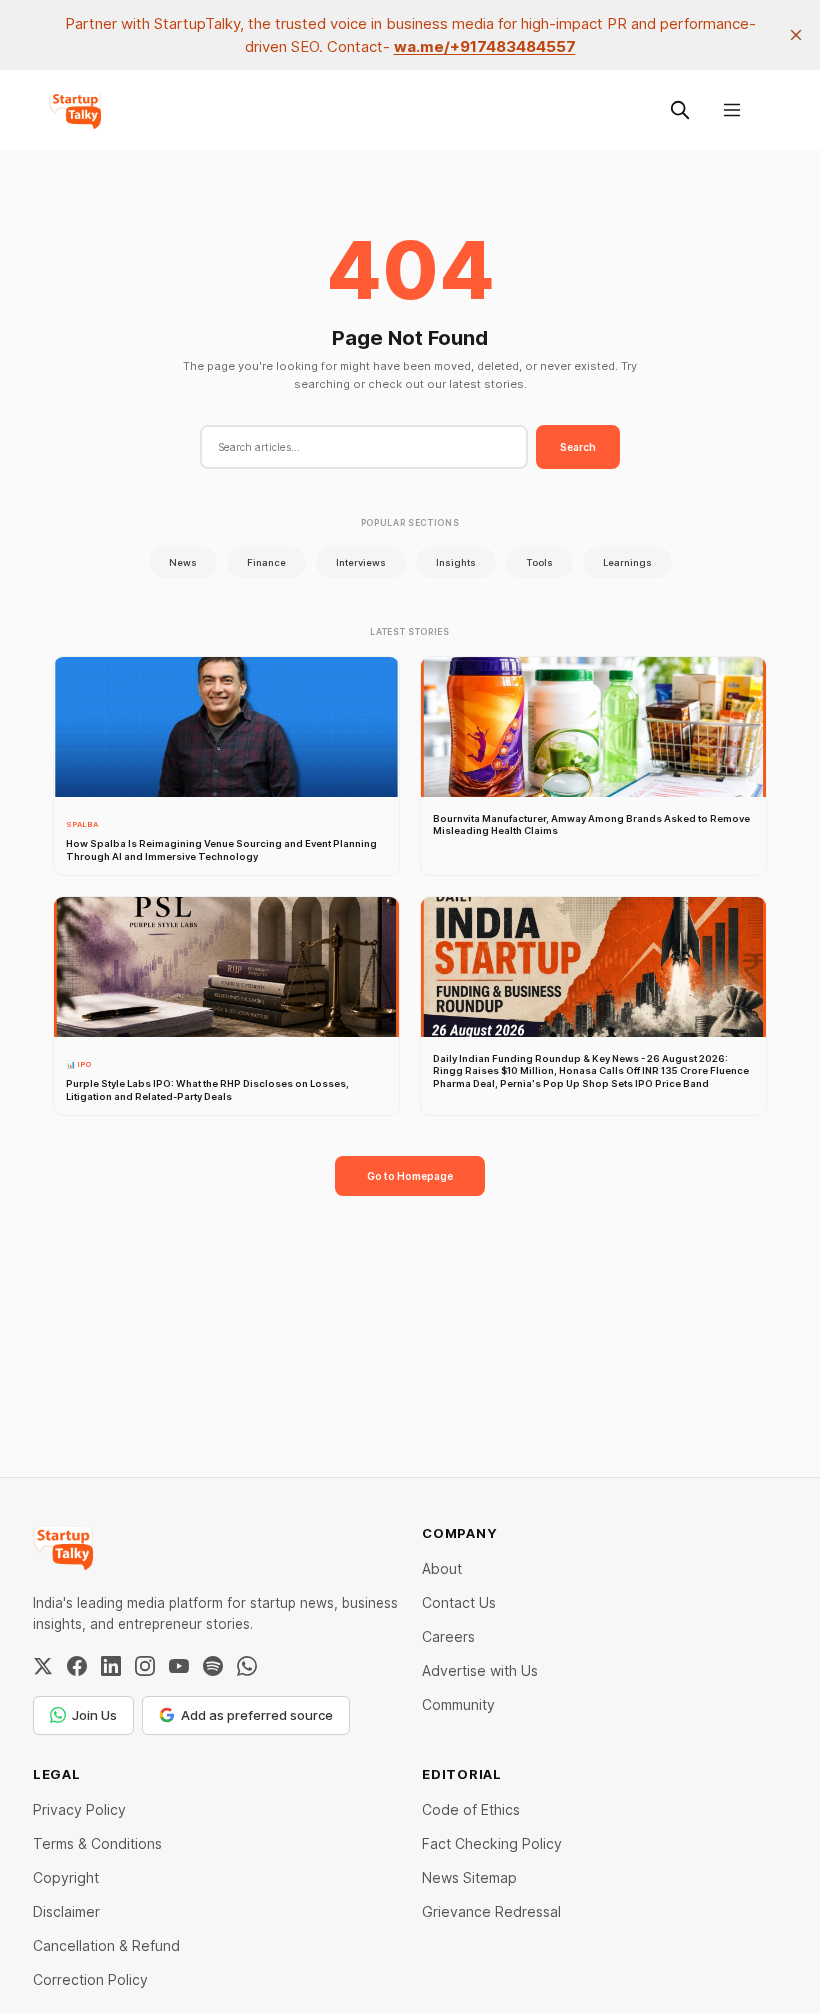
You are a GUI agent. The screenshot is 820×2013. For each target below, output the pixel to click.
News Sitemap (469, 1877)
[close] (796, 35)
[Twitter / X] (43, 1666)
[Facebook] (77, 1666)
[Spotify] (213, 1666)
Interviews (361, 562)
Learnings (627, 562)
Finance (266, 562)
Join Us (94, 1715)
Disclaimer (66, 1911)
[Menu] (732, 110)
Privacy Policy (79, 1809)
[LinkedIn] (111, 1666)
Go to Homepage (410, 1176)
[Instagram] (145, 1666)
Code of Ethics (471, 1809)
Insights (456, 562)
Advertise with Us (480, 1670)
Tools (539, 562)
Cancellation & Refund (106, 1945)
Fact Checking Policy (492, 1843)
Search (578, 447)
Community (458, 1704)
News (183, 562)
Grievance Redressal (491, 1911)
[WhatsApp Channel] (247, 1666)
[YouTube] (179, 1666)
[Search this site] (680, 110)
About (442, 1568)
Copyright (66, 1877)
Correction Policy (90, 1979)
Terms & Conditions (97, 1843)
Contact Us (459, 1602)
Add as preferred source (257, 1715)
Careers (448, 1636)
